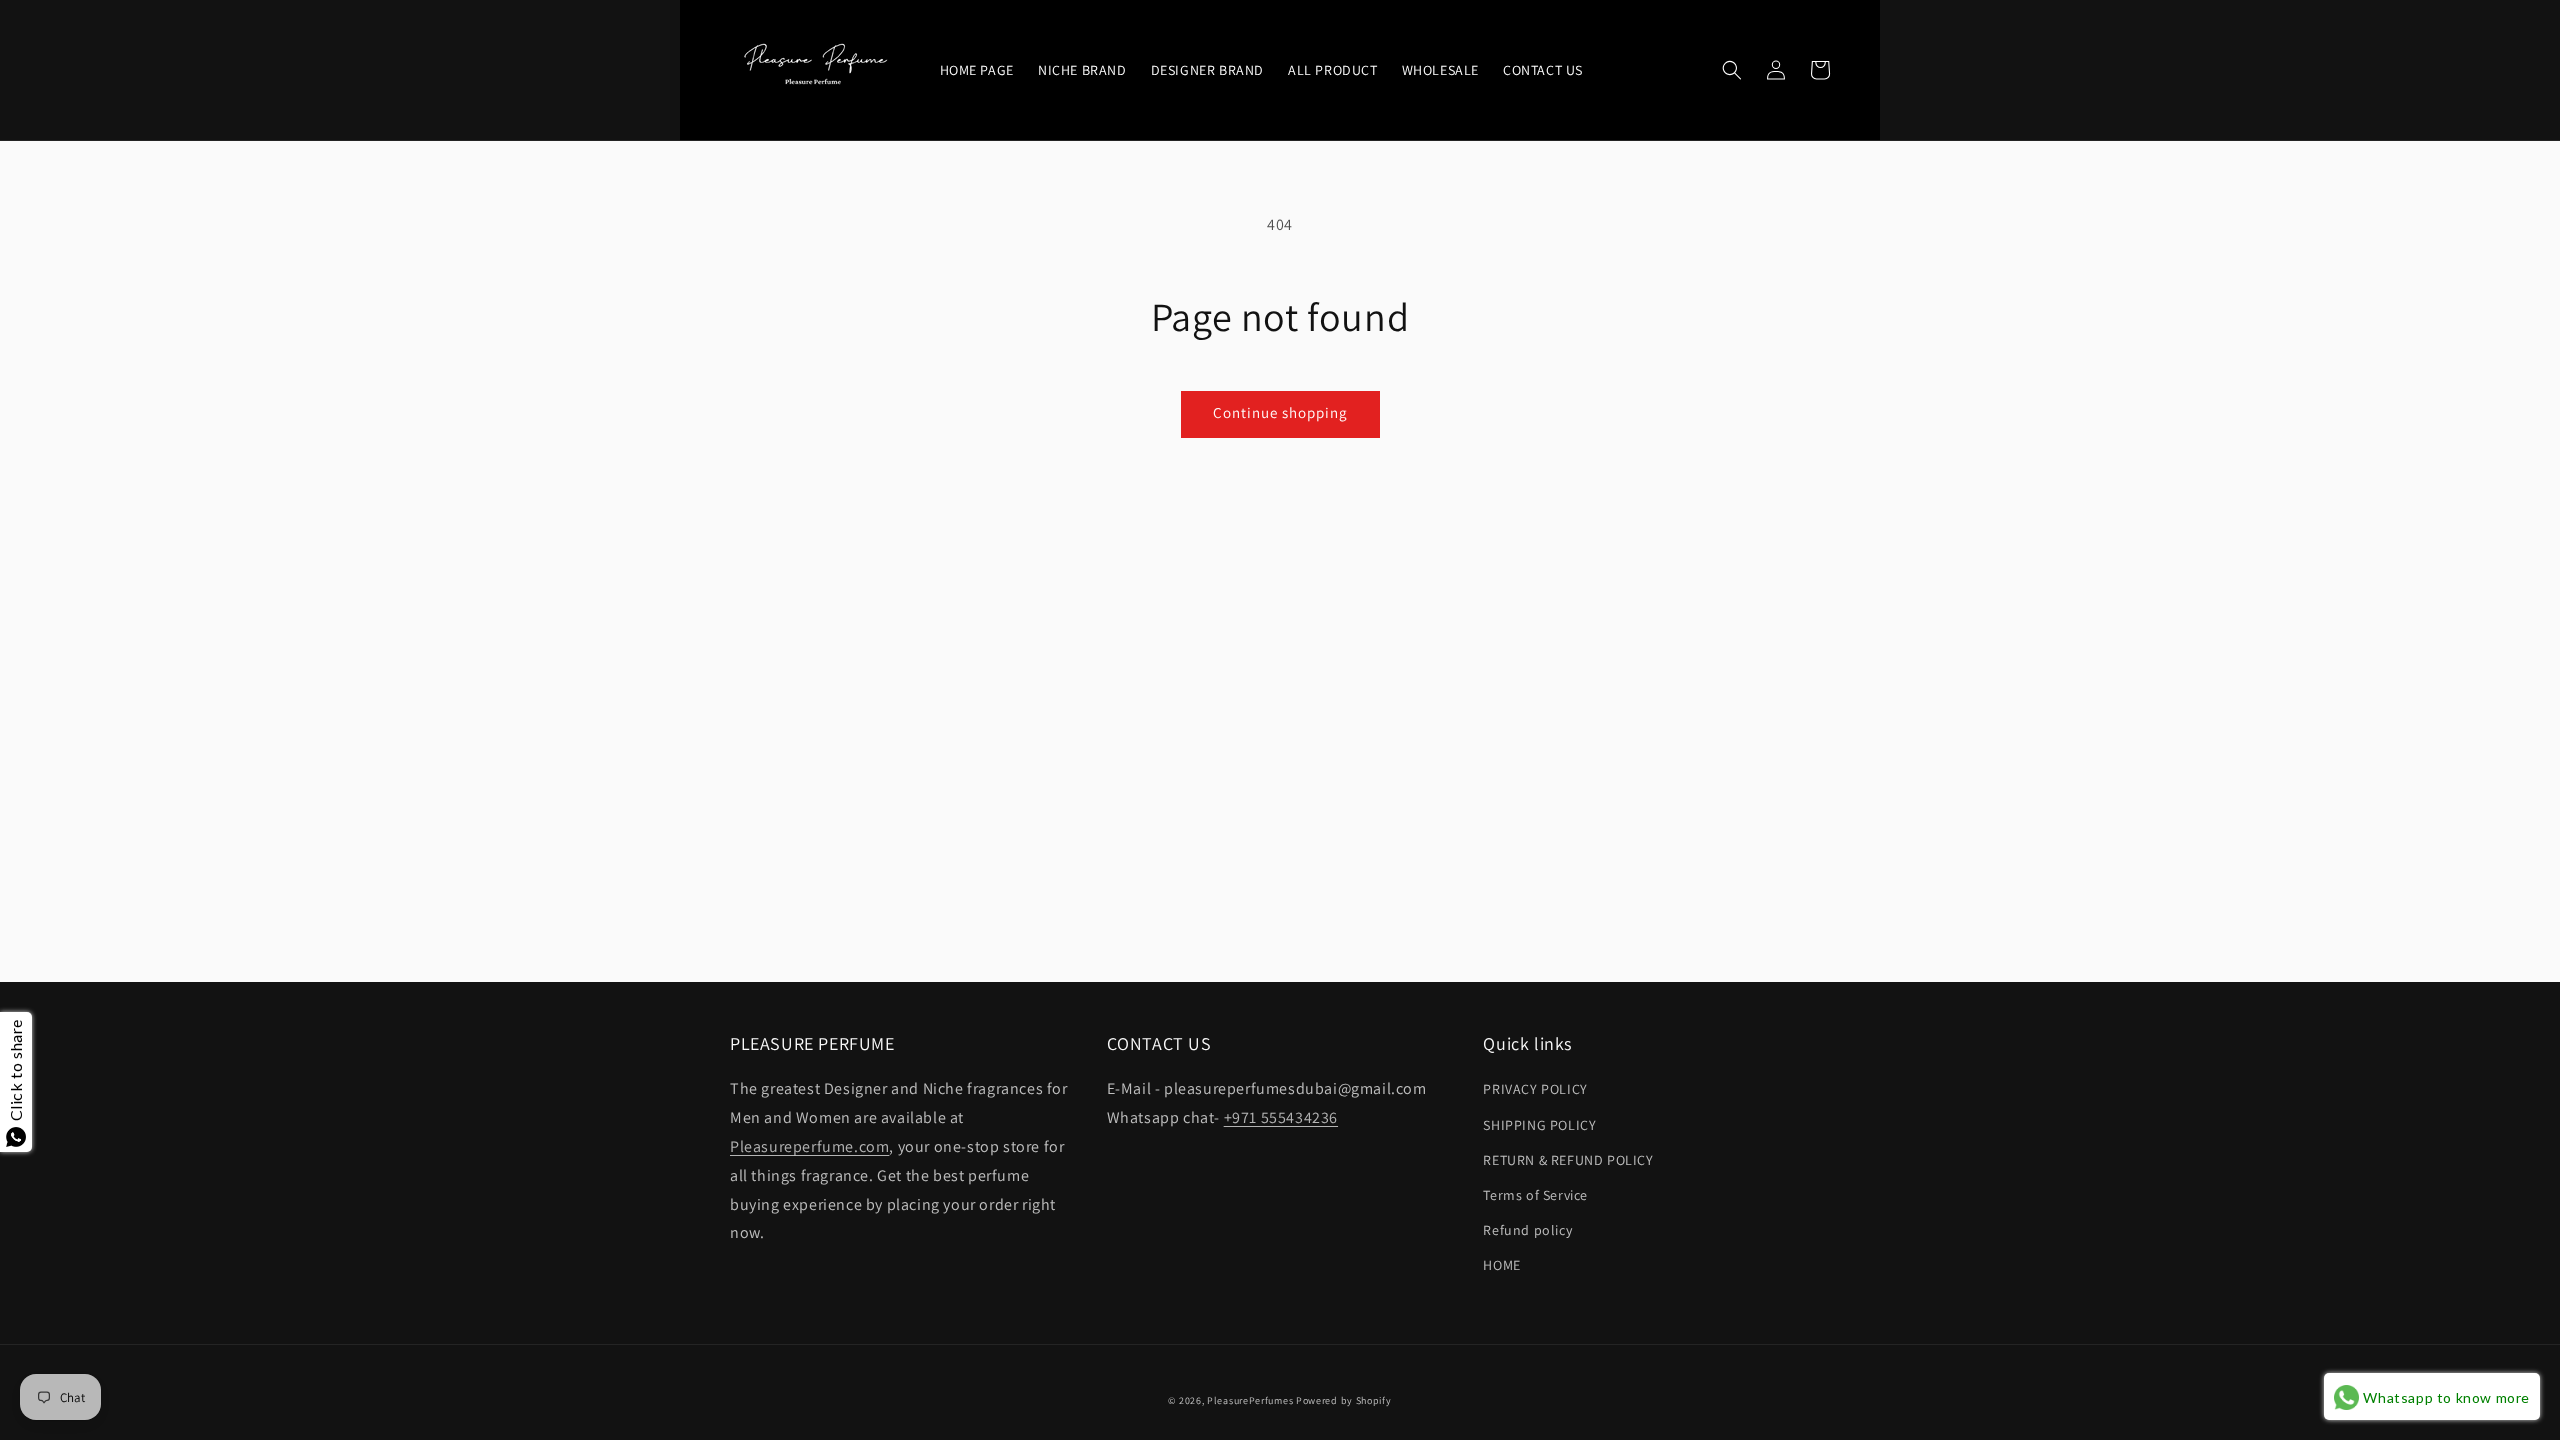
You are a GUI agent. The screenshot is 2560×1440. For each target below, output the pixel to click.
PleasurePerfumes (1250, 1400)
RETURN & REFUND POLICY (1568, 1160)
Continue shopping (1280, 412)
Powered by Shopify (1344, 1400)
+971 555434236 (1281, 1117)
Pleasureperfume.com (809, 1146)
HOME (1501, 1265)
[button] (1732, 70)
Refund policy (1527, 1230)
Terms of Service (1535, 1195)
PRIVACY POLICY (1535, 1089)
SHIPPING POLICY (1539, 1125)
